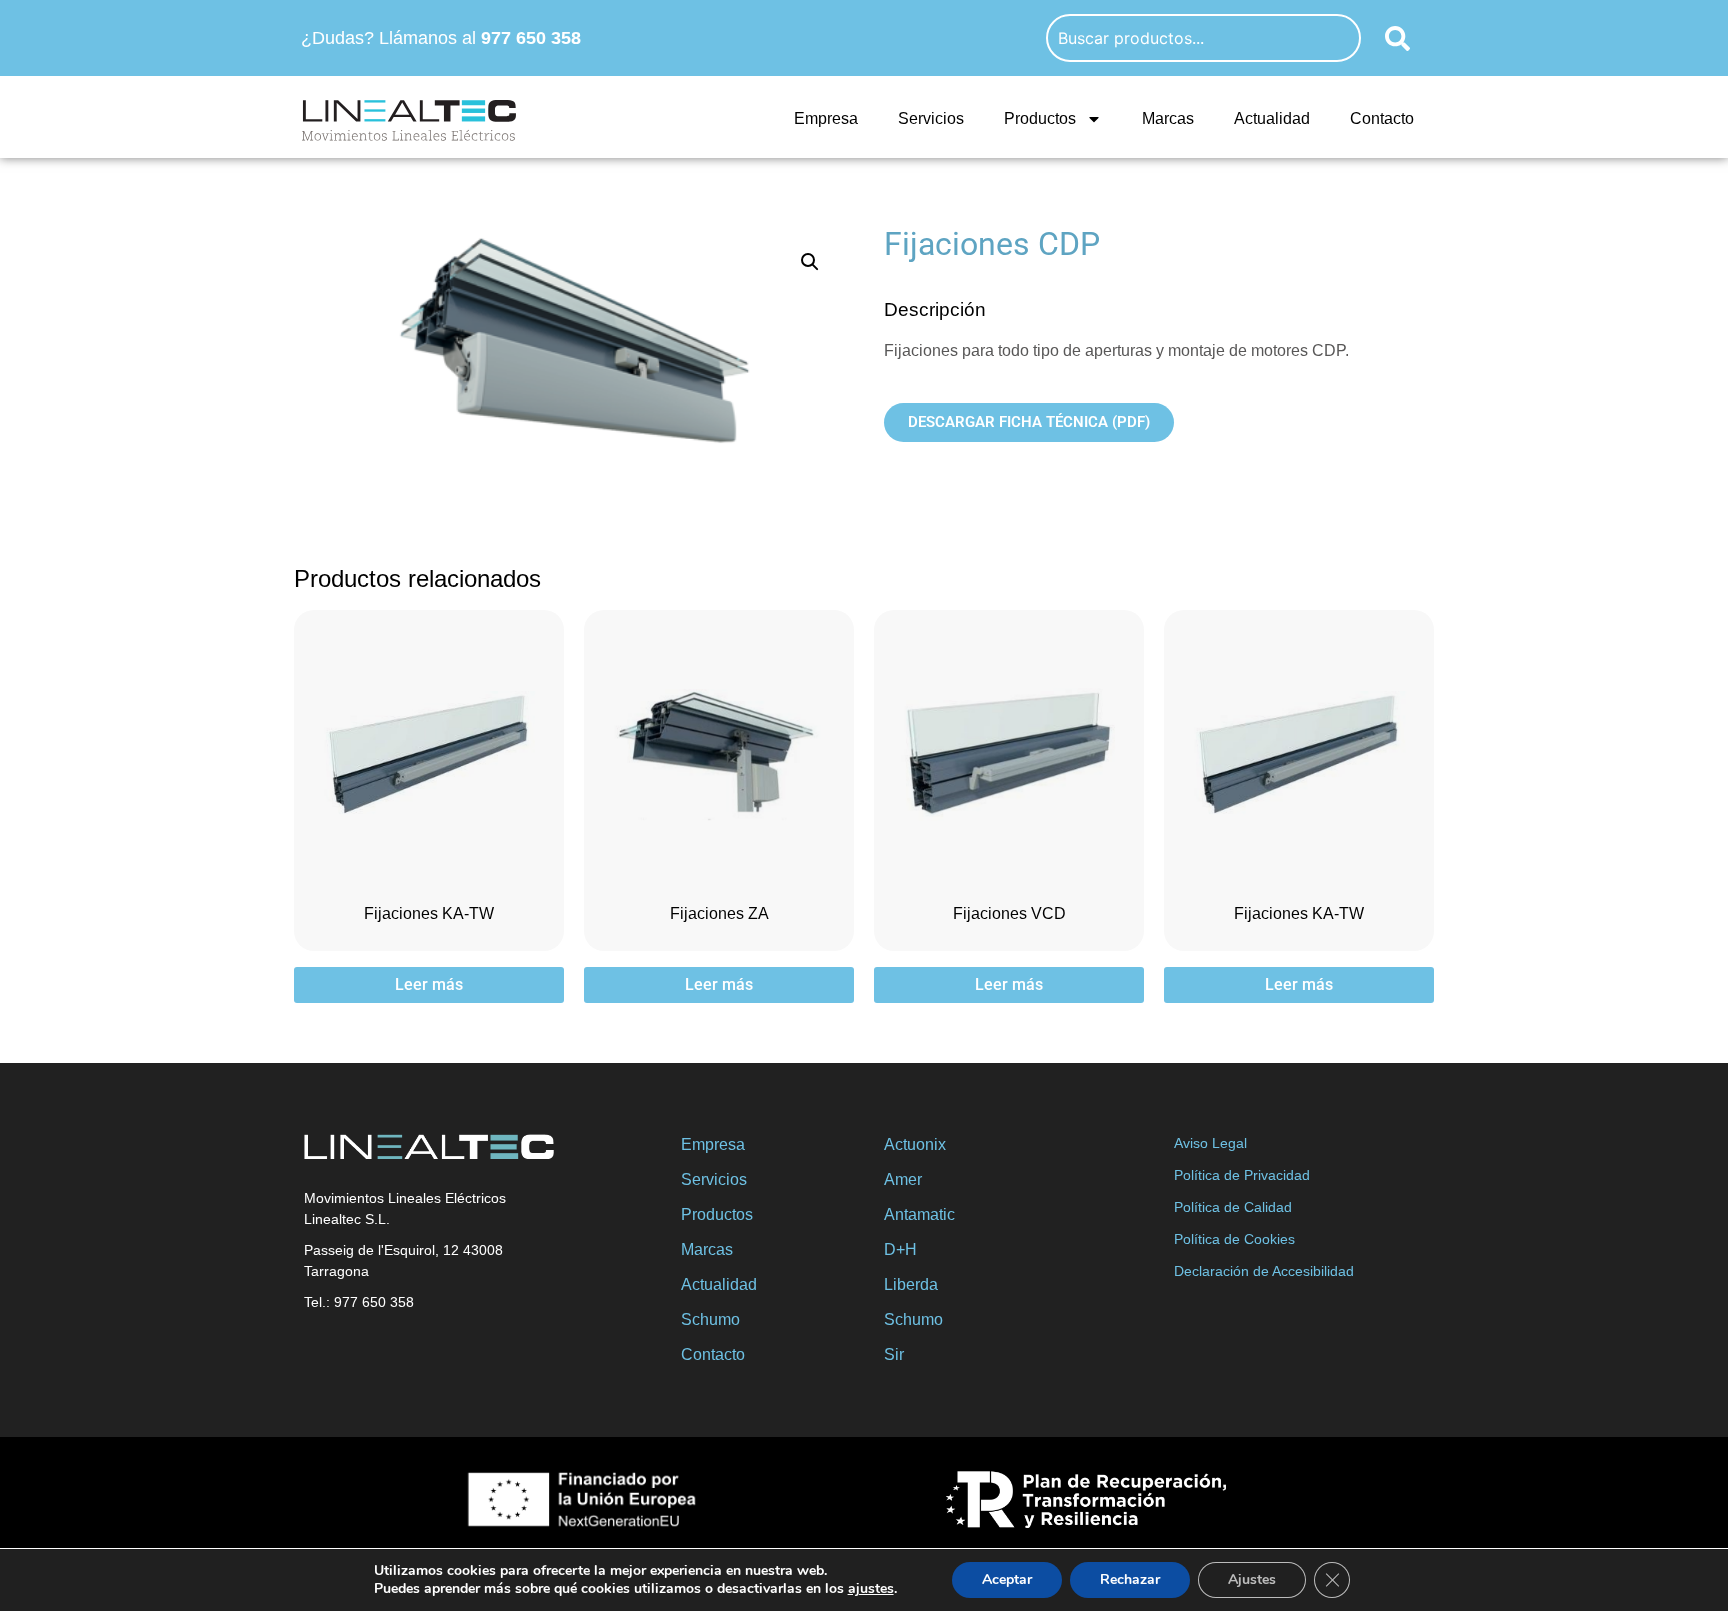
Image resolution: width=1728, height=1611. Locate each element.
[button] (810, 262)
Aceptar (1007, 1579)
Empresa (826, 118)
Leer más (429, 984)
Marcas (1168, 118)
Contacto (1382, 118)
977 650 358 (531, 38)
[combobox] (1203, 38)
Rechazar (1130, 1579)
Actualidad (1272, 118)
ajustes (871, 1589)
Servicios (931, 118)
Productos (1040, 118)
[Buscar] (1397, 38)
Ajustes (1252, 1579)
